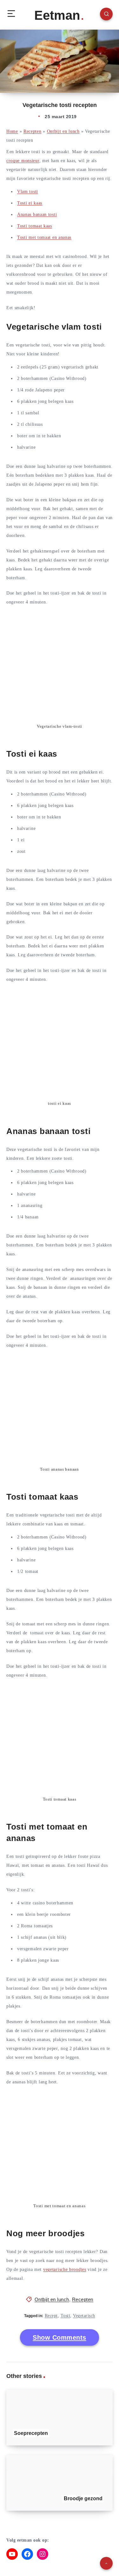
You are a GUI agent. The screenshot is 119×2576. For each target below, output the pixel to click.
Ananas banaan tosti (37, 214)
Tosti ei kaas (30, 203)
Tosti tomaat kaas (35, 226)
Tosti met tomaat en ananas (44, 237)
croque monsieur (23, 161)
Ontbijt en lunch (63, 131)
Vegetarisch (84, 2316)
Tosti (66, 2316)
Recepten (33, 131)
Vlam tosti (28, 192)
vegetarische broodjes (65, 2269)
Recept (51, 2316)
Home (12, 131)
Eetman (57, 15)
